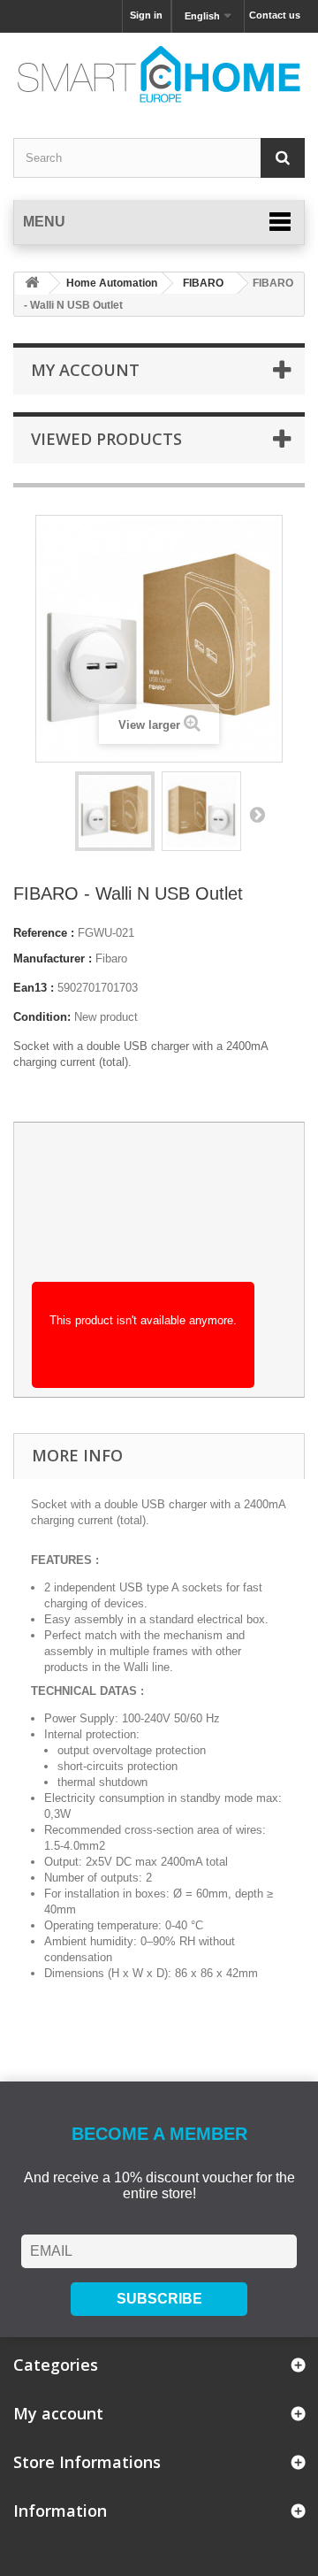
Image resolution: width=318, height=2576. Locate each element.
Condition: (42, 1017)
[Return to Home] (32, 284)
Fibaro (111, 958)
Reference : (44, 933)
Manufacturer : (53, 958)
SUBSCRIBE (159, 2299)
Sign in (146, 15)
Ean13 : (34, 988)
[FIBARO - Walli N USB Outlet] (115, 811)
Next (257, 814)
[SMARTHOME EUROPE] (159, 74)
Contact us (275, 15)
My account (85, 370)
